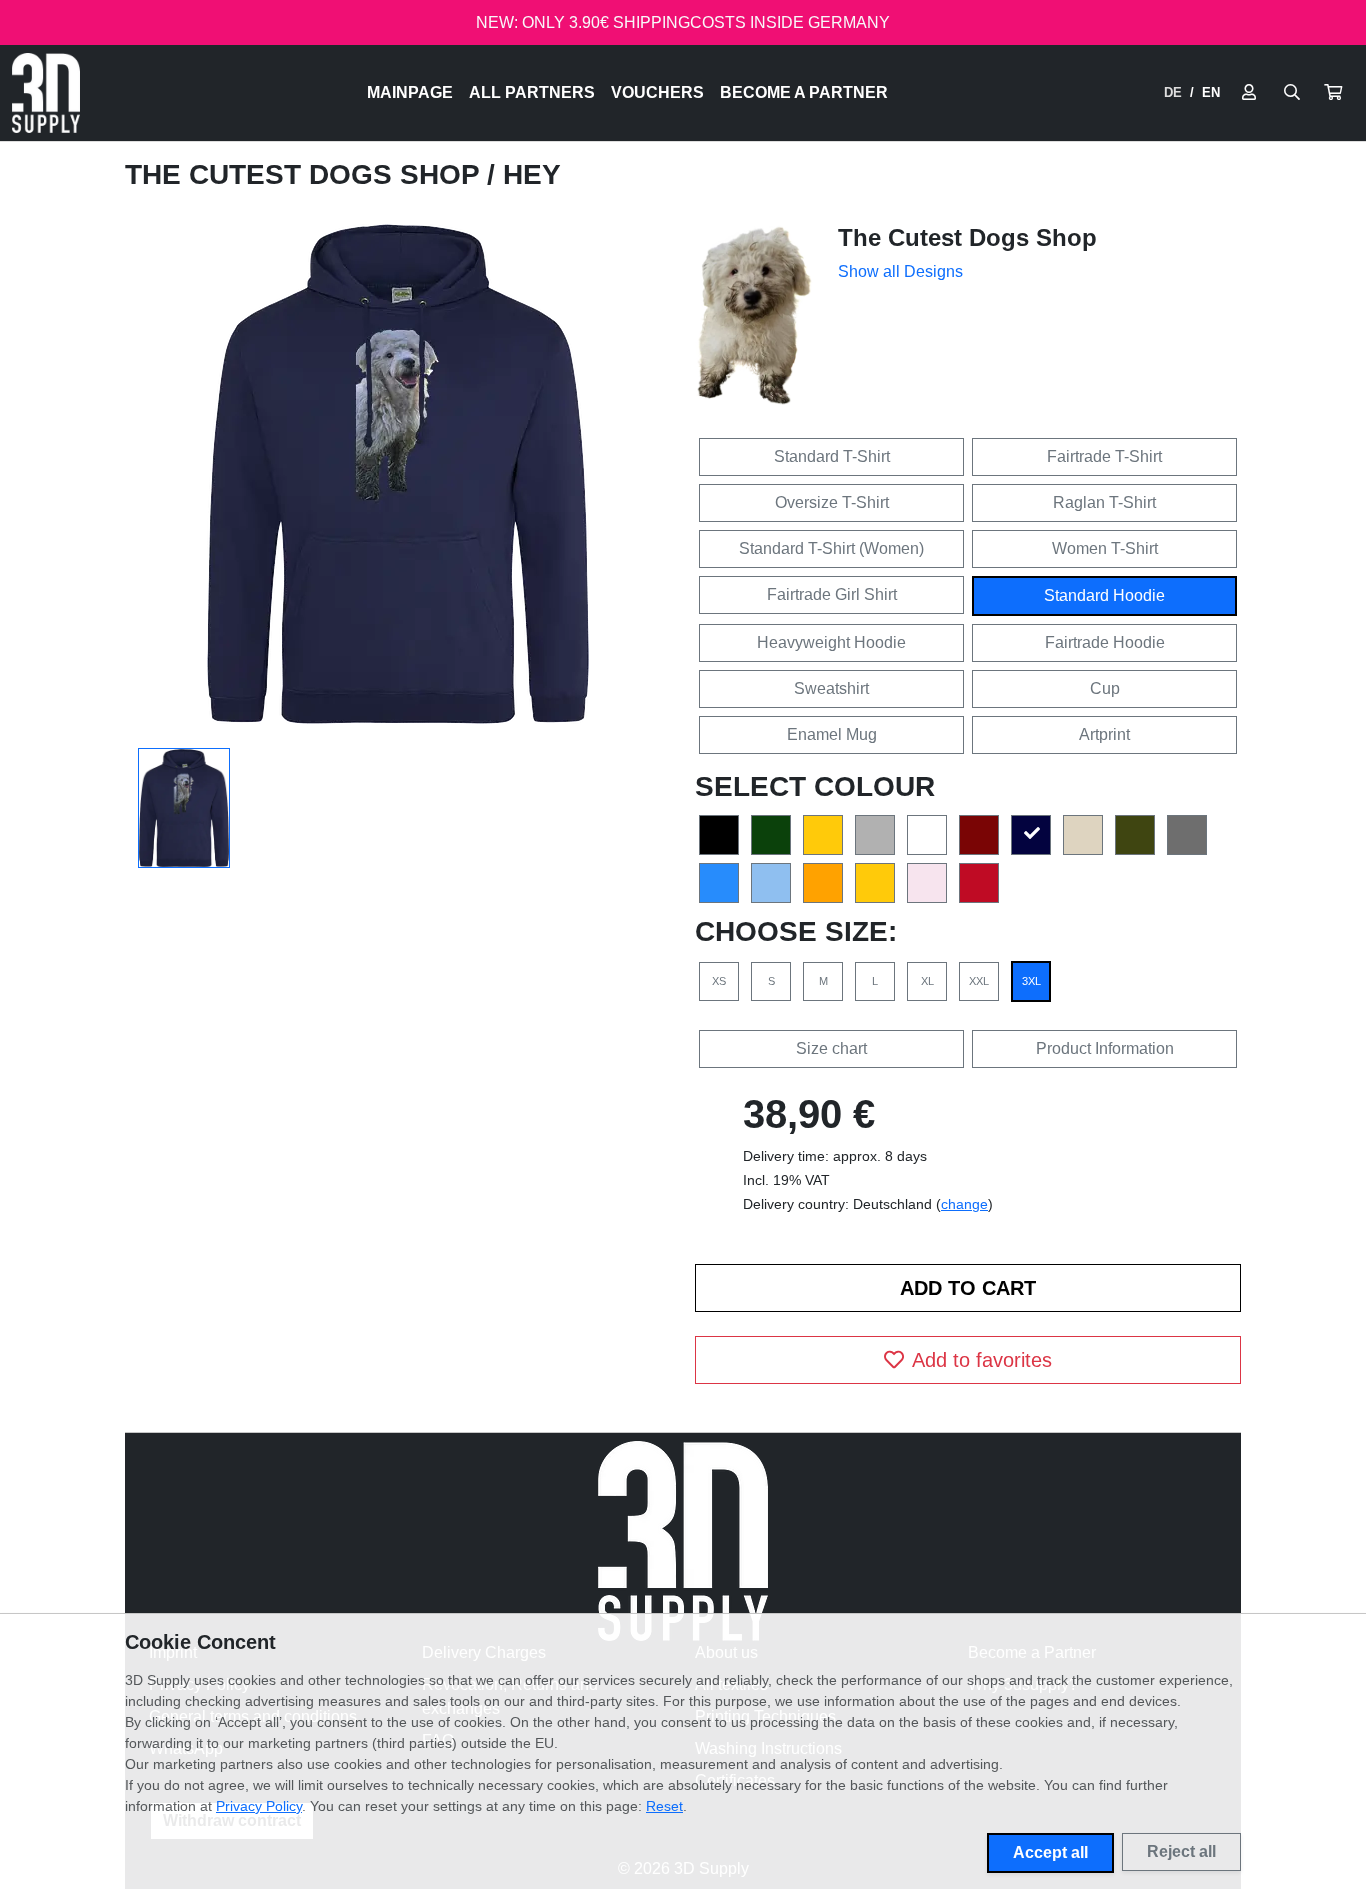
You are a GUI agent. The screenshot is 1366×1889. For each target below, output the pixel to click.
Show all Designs (900, 271)
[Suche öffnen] (1292, 93)
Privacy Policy (259, 1806)
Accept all (1050, 1852)
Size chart (831, 1048)
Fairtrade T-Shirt (1104, 456)
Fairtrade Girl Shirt (832, 594)
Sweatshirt (831, 688)
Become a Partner (804, 92)
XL (927, 981)
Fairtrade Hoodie (1105, 642)
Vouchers (657, 92)
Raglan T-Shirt (1104, 502)
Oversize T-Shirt (832, 502)
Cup (1105, 688)
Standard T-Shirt (832, 456)
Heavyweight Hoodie (831, 642)
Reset (664, 1806)
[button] (1333, 93)
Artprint (1104, 734)
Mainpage (410, 92)
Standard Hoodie (1104, 595)
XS (719, 981)
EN (1211, 92)
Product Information (1105, 1048)
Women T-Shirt (1105, 548)
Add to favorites (982, 1360)
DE (1173, 92)
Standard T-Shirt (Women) (831, 548)
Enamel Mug (832, 734)
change (964, 1204)
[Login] (1249, 93)
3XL (1031, 981)
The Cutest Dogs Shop (306, 174)
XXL (979, 981)
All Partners (532, 92)
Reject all (1181, 1851)
